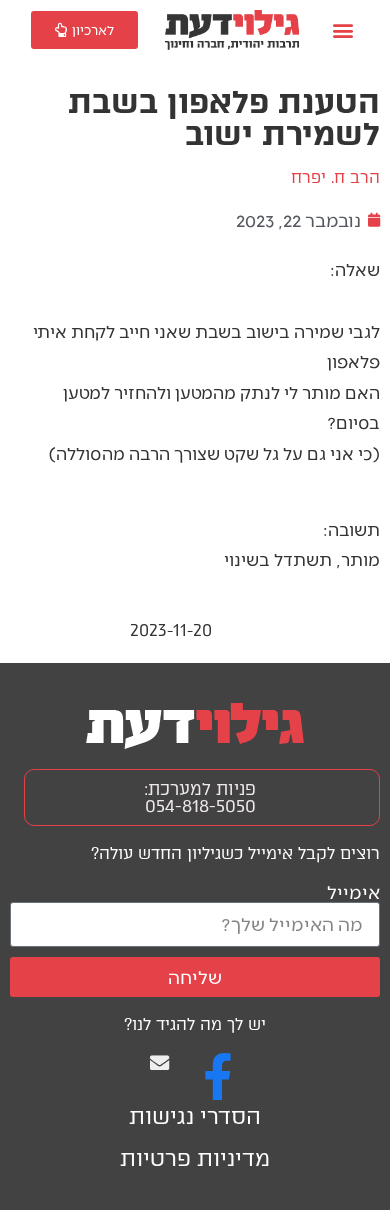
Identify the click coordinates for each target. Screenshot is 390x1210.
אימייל (353, 891)
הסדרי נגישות (195, 1116)
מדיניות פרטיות (195, 1158)
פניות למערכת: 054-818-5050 (200, 797)
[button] (343, 30)
